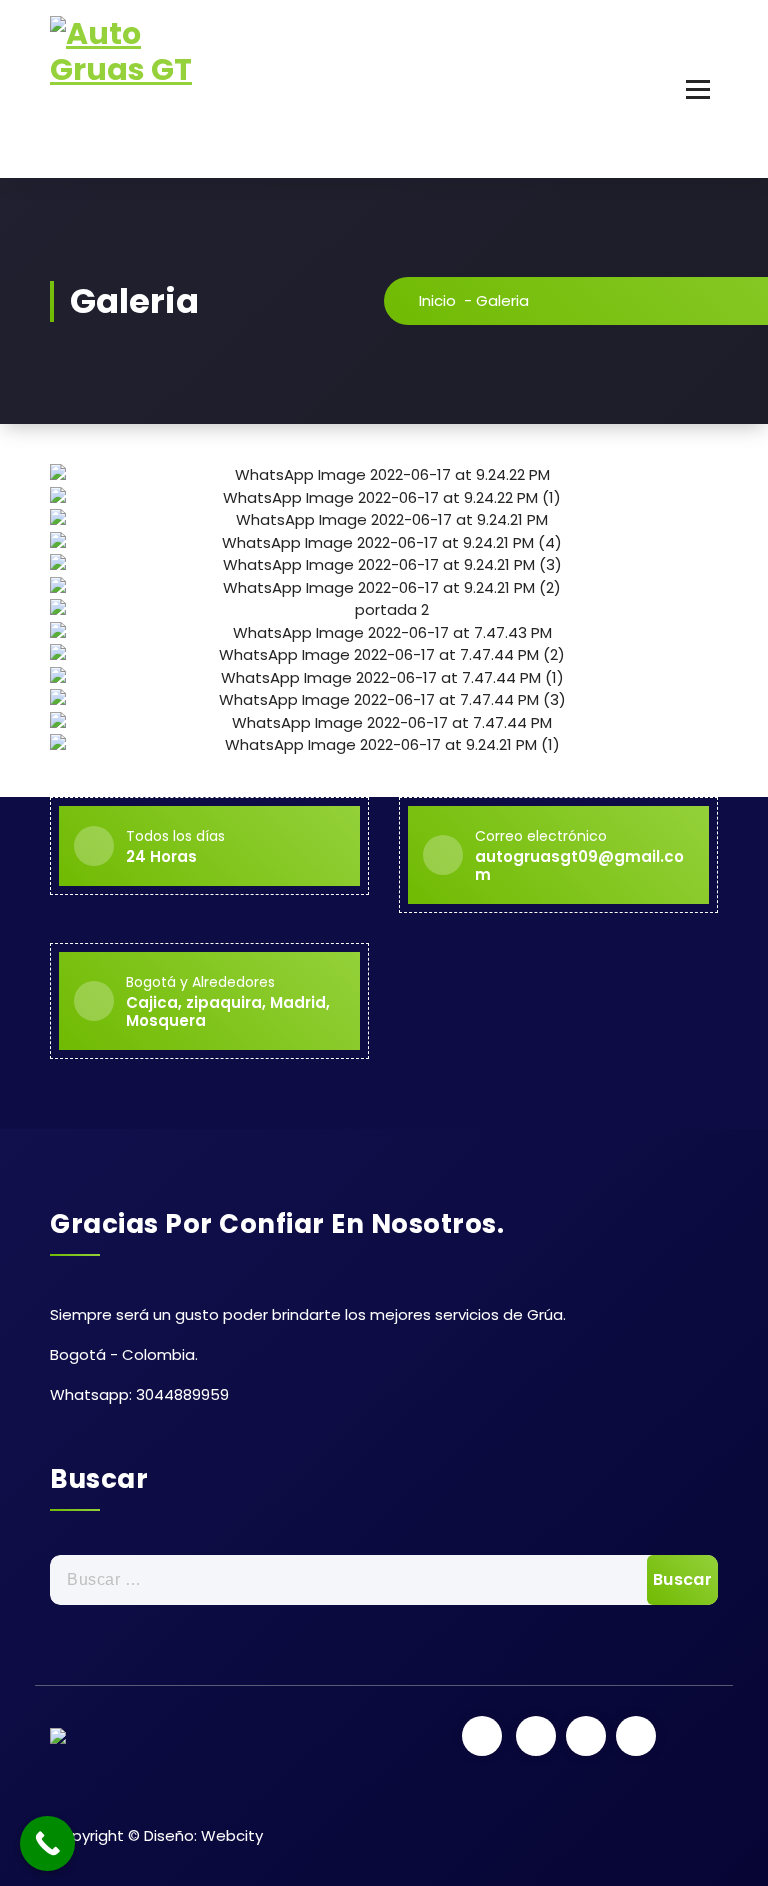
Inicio (437, 300)
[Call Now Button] (47, 1843)
